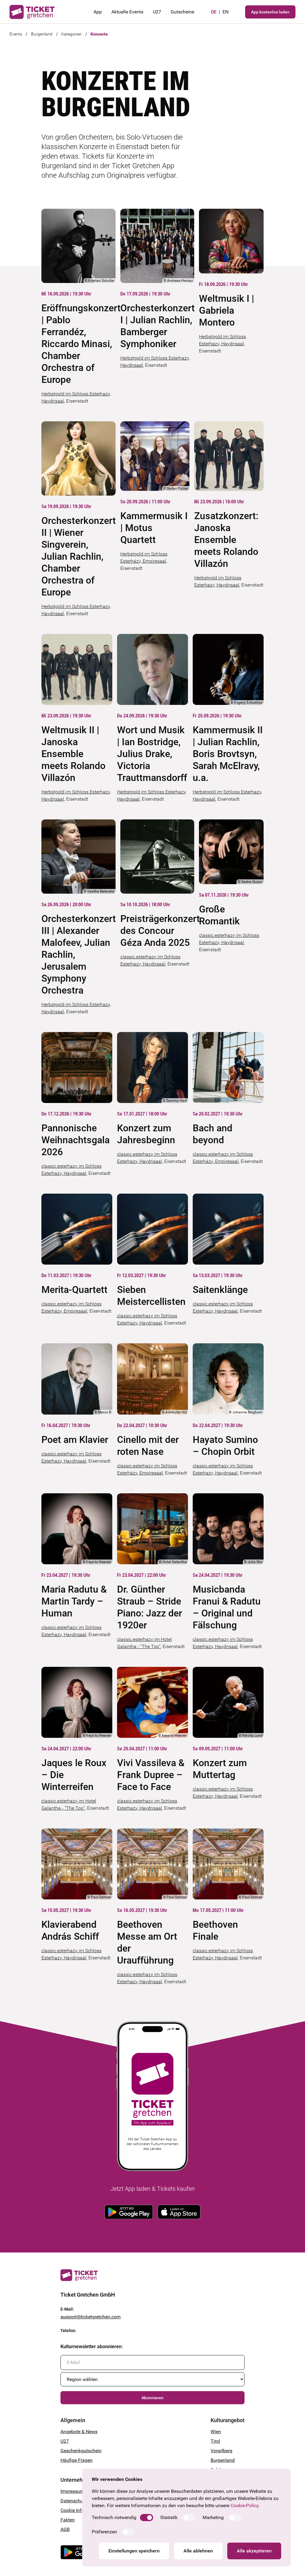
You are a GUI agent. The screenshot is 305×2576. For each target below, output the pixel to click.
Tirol (215, 2441)
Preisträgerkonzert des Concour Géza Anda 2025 (157, 931)
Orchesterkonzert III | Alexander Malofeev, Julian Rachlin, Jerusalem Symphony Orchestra (78, 954)
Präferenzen (104, 2532)
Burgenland (42, 34)
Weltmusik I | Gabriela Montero (227, 310)
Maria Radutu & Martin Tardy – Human (74, 1601)
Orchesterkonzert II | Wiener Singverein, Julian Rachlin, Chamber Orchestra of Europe (78, 556)
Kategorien (71, 34)
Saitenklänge (220, 1290)
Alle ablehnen (198, 2551)
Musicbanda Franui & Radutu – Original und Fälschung (227, 1607)
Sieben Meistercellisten (151, 1296)
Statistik (169, 2517)
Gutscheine (182, 12)
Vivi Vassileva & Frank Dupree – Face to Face (151, 1775)
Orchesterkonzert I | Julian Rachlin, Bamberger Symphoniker (157, 326)
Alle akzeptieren (254, 2551)
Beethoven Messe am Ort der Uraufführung (147, 1942)
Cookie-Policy (245, 2505)
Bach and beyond (213, 1134)
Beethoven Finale (215, 1930)
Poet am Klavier (75, 1440)
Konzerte (99, 34)
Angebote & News (79, 2432)
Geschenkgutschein (81, 2451)
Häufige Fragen (77, 2460)
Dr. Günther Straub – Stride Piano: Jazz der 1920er (150, 1607)
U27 (157, 12)
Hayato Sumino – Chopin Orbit (225, 1446)
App (98, 12)
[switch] (147, 2518)
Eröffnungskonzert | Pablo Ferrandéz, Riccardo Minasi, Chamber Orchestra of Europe (78, 344)
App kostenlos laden (270, 12)
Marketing (213, 2517)
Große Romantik (219, 915)
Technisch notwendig (114, 2517)
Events (16, 34)
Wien (216, 2432)
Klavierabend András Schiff (70, 1930)
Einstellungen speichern (134, 2551)
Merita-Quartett (74, 1290)
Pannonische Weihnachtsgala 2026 (76, 1140)
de (214, 12)
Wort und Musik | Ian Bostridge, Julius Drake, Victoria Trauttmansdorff (152, 754)
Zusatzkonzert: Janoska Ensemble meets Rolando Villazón (226, 540)
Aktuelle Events (127, 12)
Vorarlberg (221, 2451)
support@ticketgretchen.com (91, 2317)
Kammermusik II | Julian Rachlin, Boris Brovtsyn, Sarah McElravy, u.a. (228, 754)
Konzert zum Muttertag (220, 1769)
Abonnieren (152, 2398)
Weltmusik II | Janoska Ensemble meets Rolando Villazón (73, 754)
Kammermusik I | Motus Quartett (154, 528)
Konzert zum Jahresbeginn (146, 1134)
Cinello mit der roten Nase (148, 1446)
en (225, 12)
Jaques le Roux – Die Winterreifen (74, 1775)
